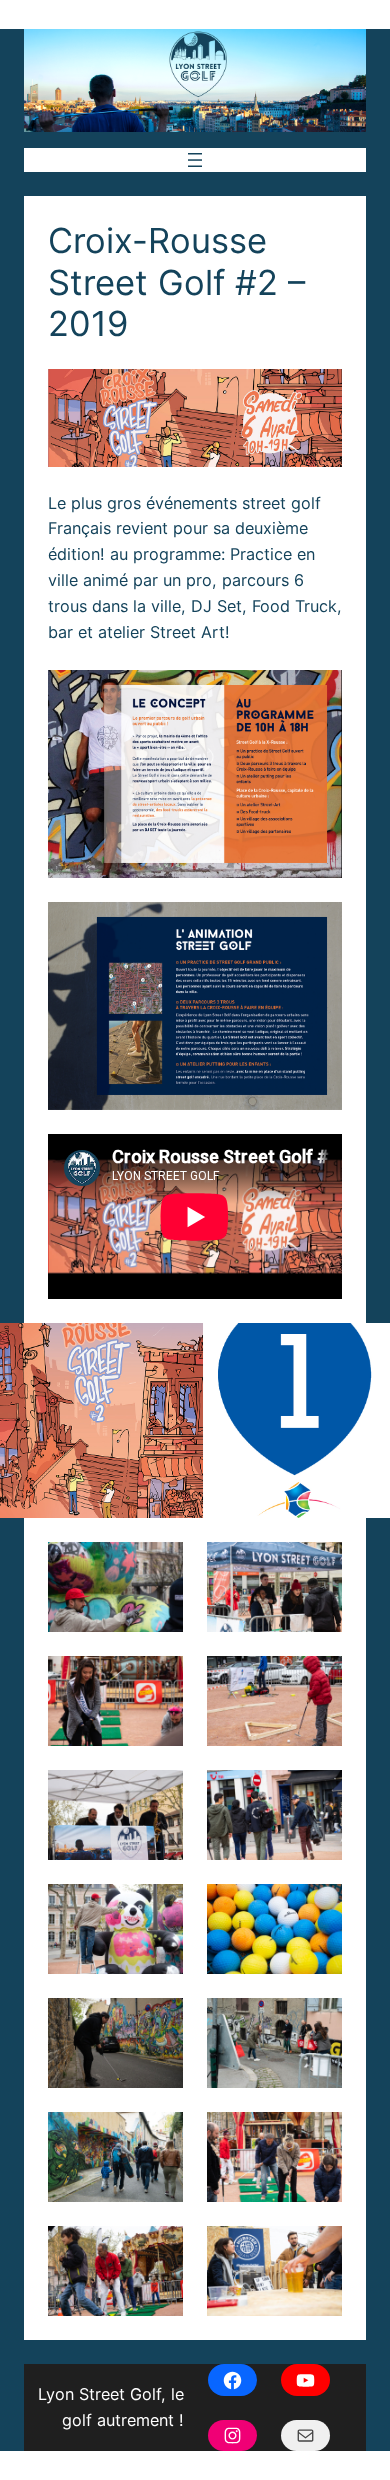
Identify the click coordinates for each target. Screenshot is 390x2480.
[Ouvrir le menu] (195, 160)
